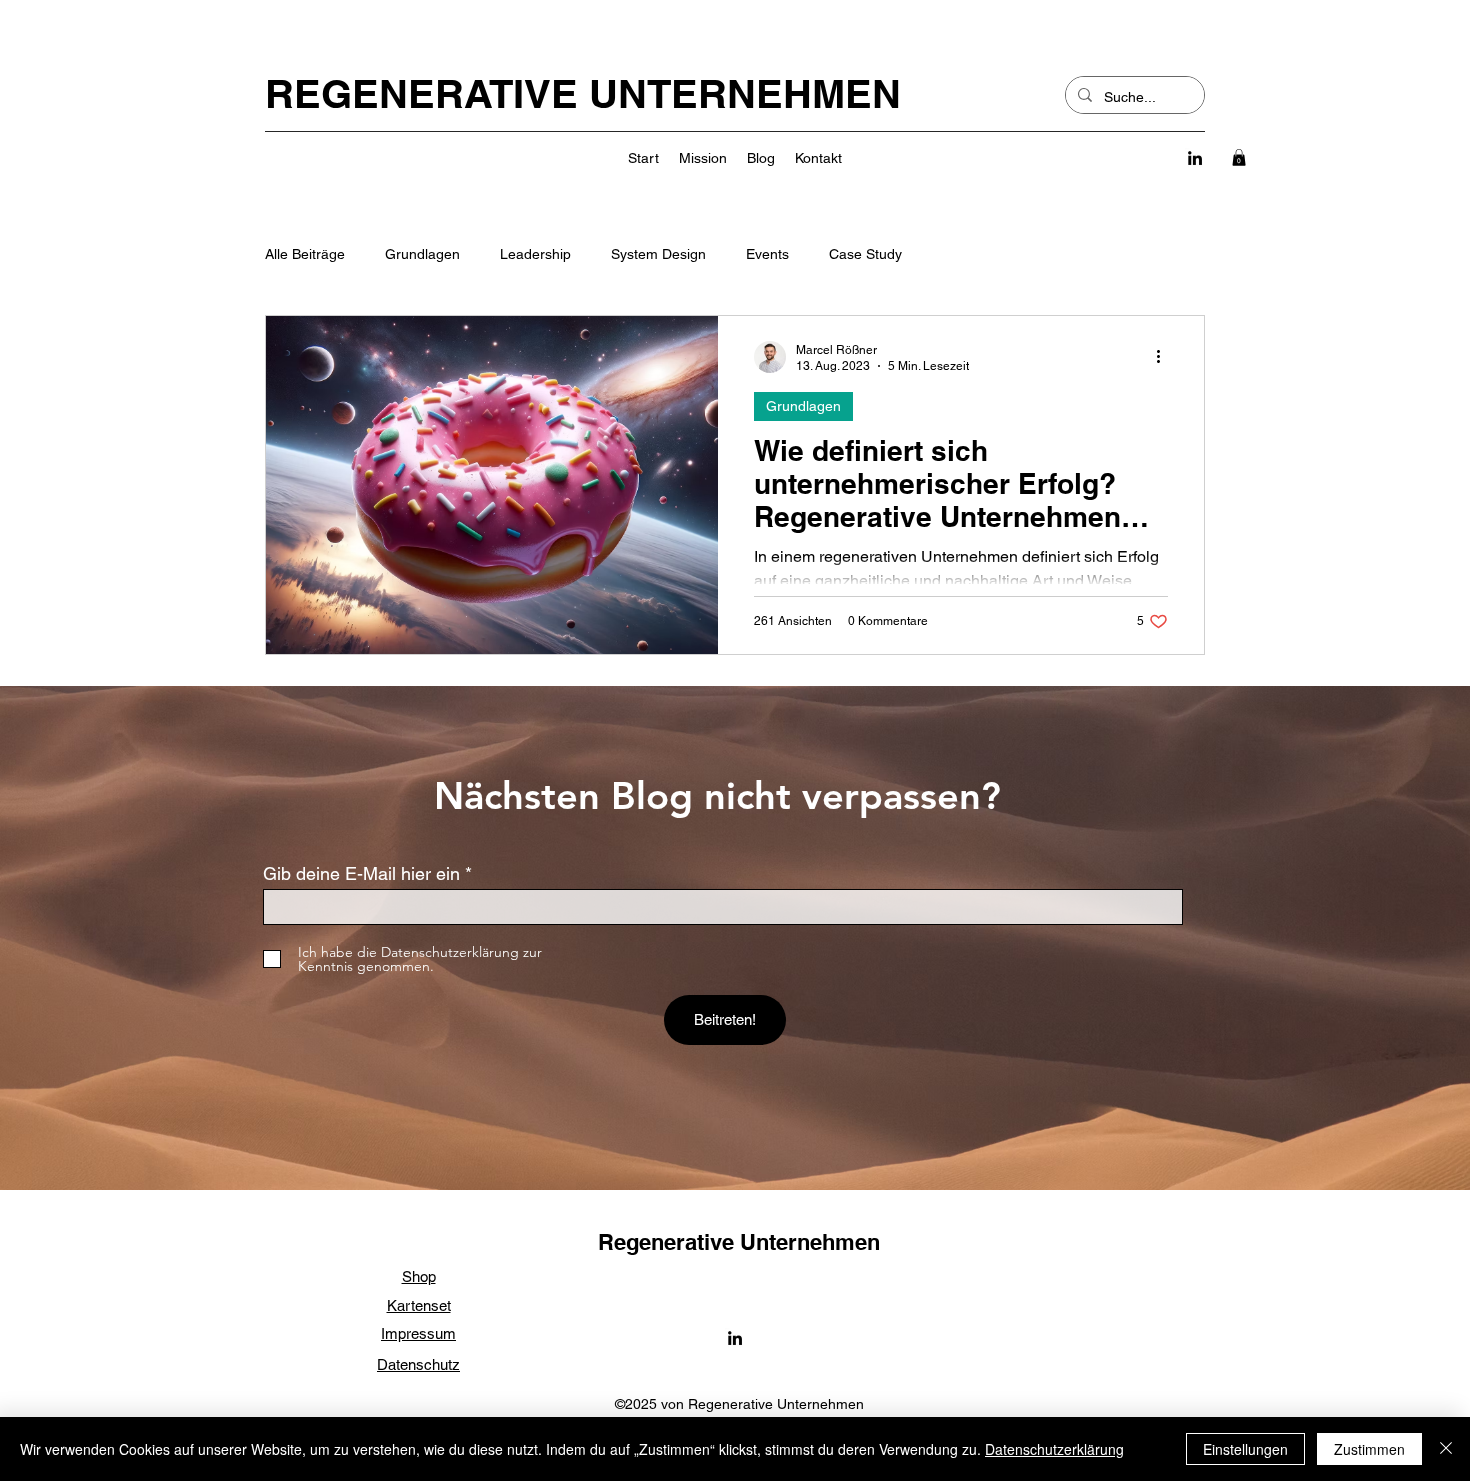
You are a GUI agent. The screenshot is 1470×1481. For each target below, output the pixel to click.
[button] (1239, 157)
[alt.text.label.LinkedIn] (1195, 158)
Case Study (865, 254)
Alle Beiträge (305, 254)
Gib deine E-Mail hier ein (361, 874)
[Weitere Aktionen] (1165, 357)
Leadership (535, 254)
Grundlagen (422, 254)
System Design (658, 254)
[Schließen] (1446, 1449)
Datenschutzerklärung (1054, 1449)
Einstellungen (1245, 1449)
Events (767, 254)
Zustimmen (1369, 1449)
